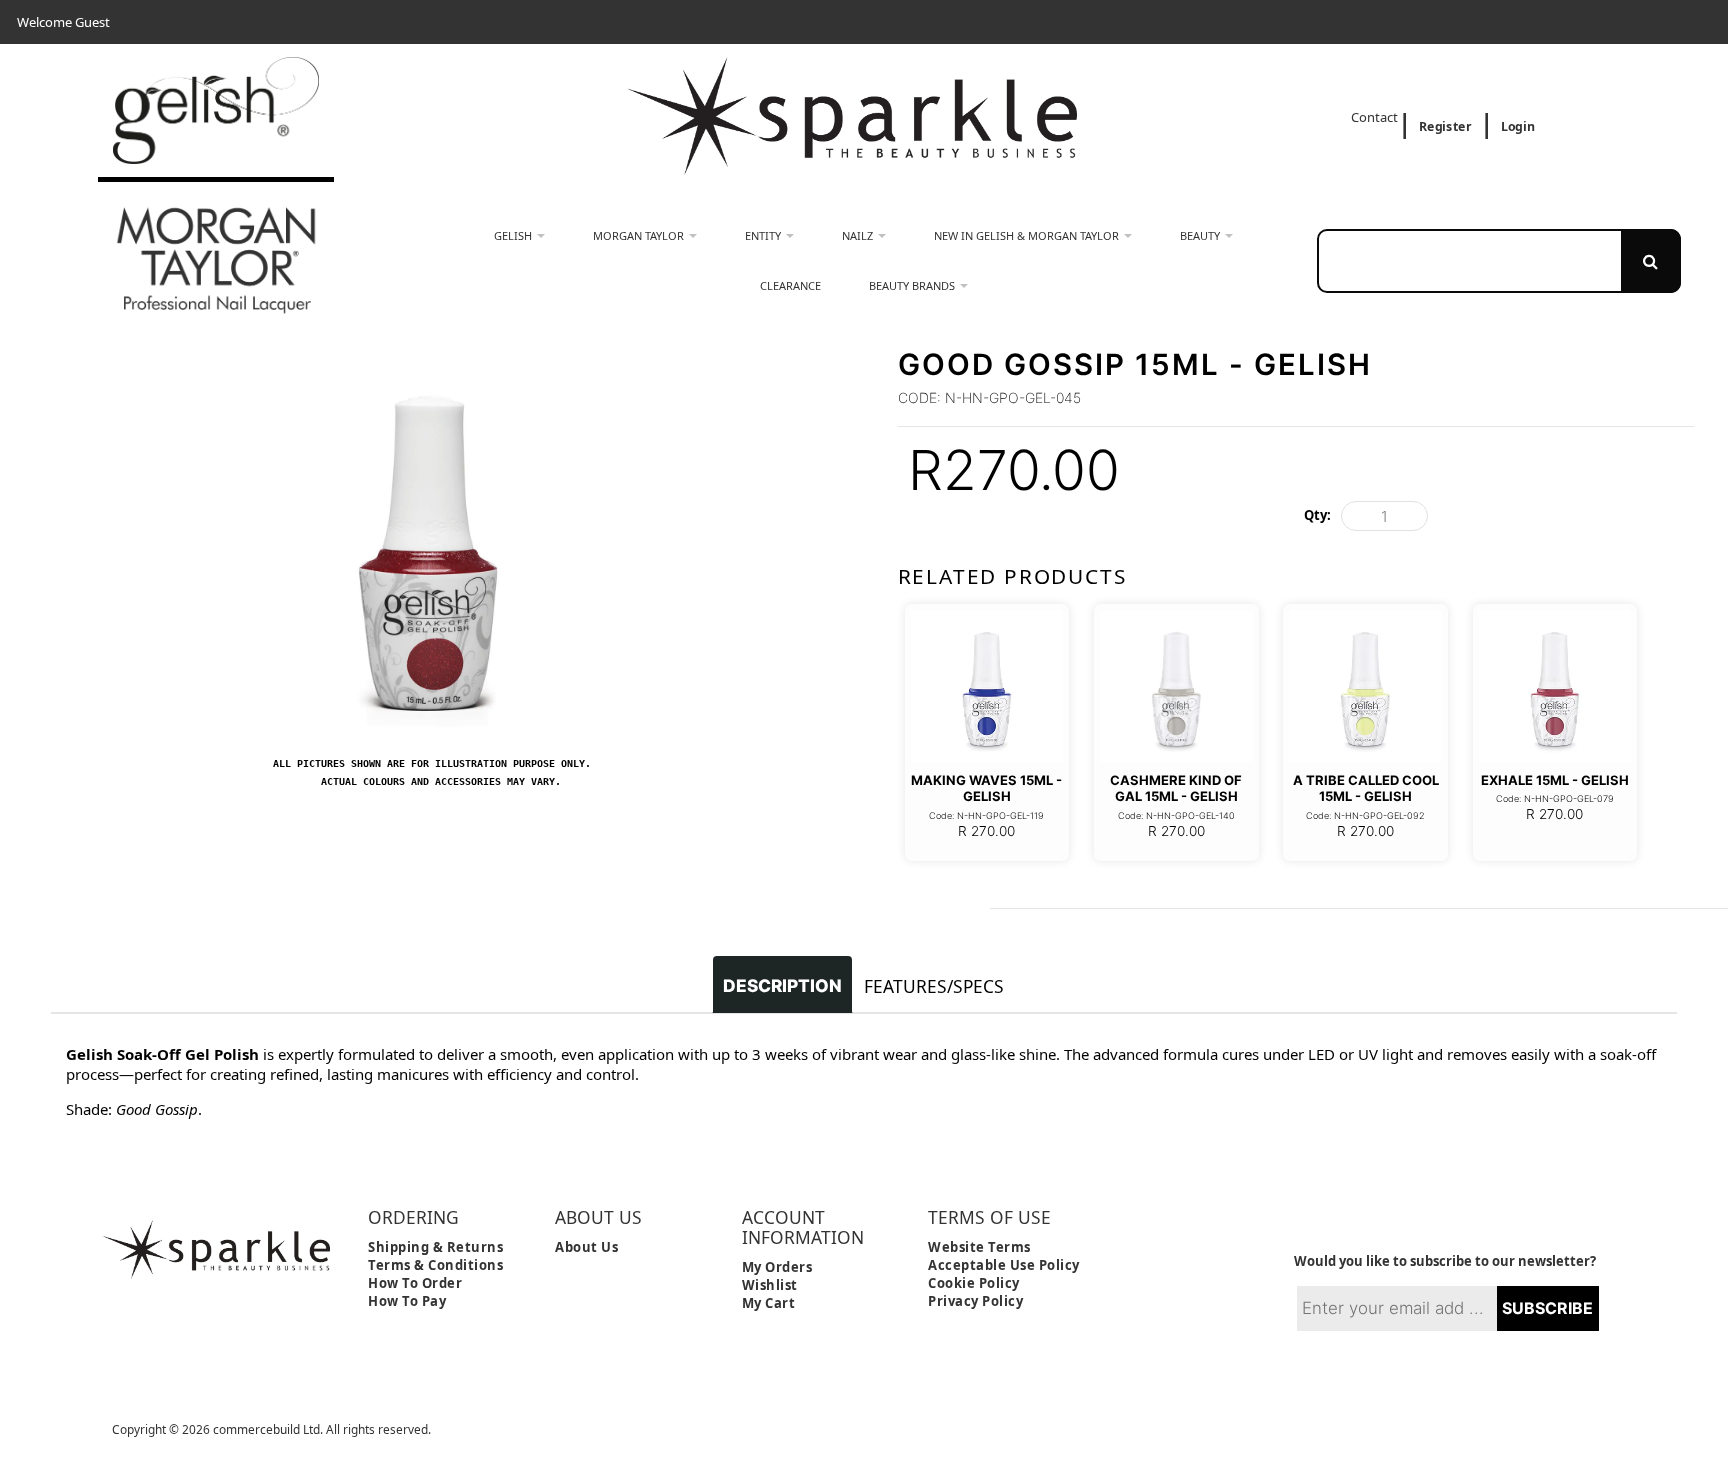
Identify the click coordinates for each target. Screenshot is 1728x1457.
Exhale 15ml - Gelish (1555, 780)
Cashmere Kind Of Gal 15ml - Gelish (1176, 788)
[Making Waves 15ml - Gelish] (987, 686)
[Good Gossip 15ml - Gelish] (431, 356)
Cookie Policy (974, 1283)
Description (782, 985)
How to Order (415, 1283)
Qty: (1317, 515)
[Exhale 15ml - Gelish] (1555, 686)
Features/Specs (934, 986)
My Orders (777, 1267)
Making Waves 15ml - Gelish (986, 788)
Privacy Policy (975, 1301)
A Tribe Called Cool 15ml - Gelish (1366, 788)
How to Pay (407, 1301)
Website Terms (979, 1247)
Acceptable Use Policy (1004, 1265)
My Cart (769, 1303)
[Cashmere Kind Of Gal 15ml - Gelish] (1176, 686)
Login (1518, 126)
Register (1445, 126)
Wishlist (770, 1285)
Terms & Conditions (435, 1265)
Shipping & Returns (435, 1247)
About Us (586, 1247)
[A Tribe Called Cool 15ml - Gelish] (1365, 686)
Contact (1376, 117)
